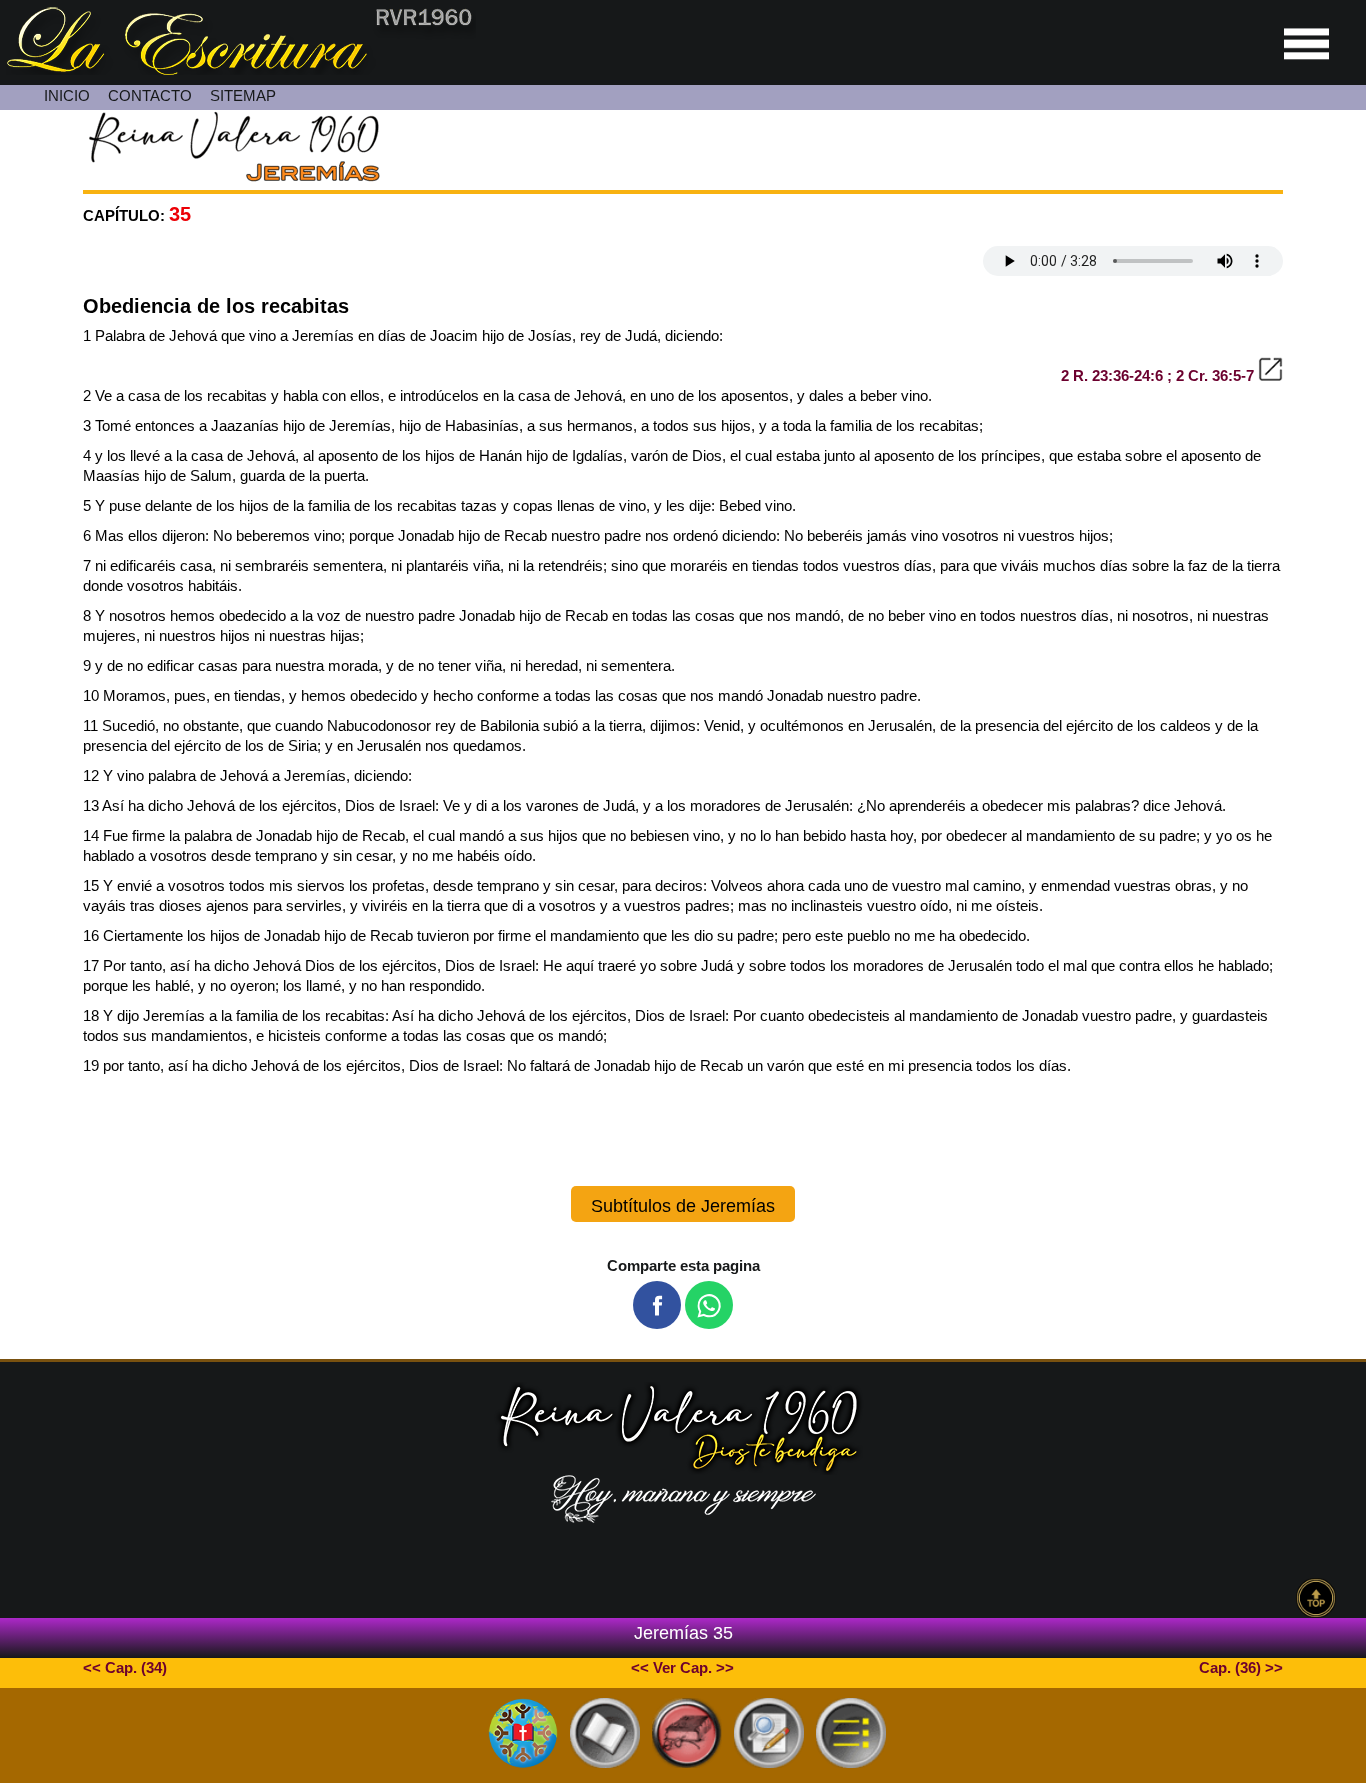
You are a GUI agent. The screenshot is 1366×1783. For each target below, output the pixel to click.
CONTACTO (150, 95)
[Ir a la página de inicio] (238, 69)
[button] (657, 1305)
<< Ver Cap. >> (682, 1667)
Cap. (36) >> (1241, 1667)
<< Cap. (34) (125, 1667)
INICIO (67, 95)
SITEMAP (243, 95)
